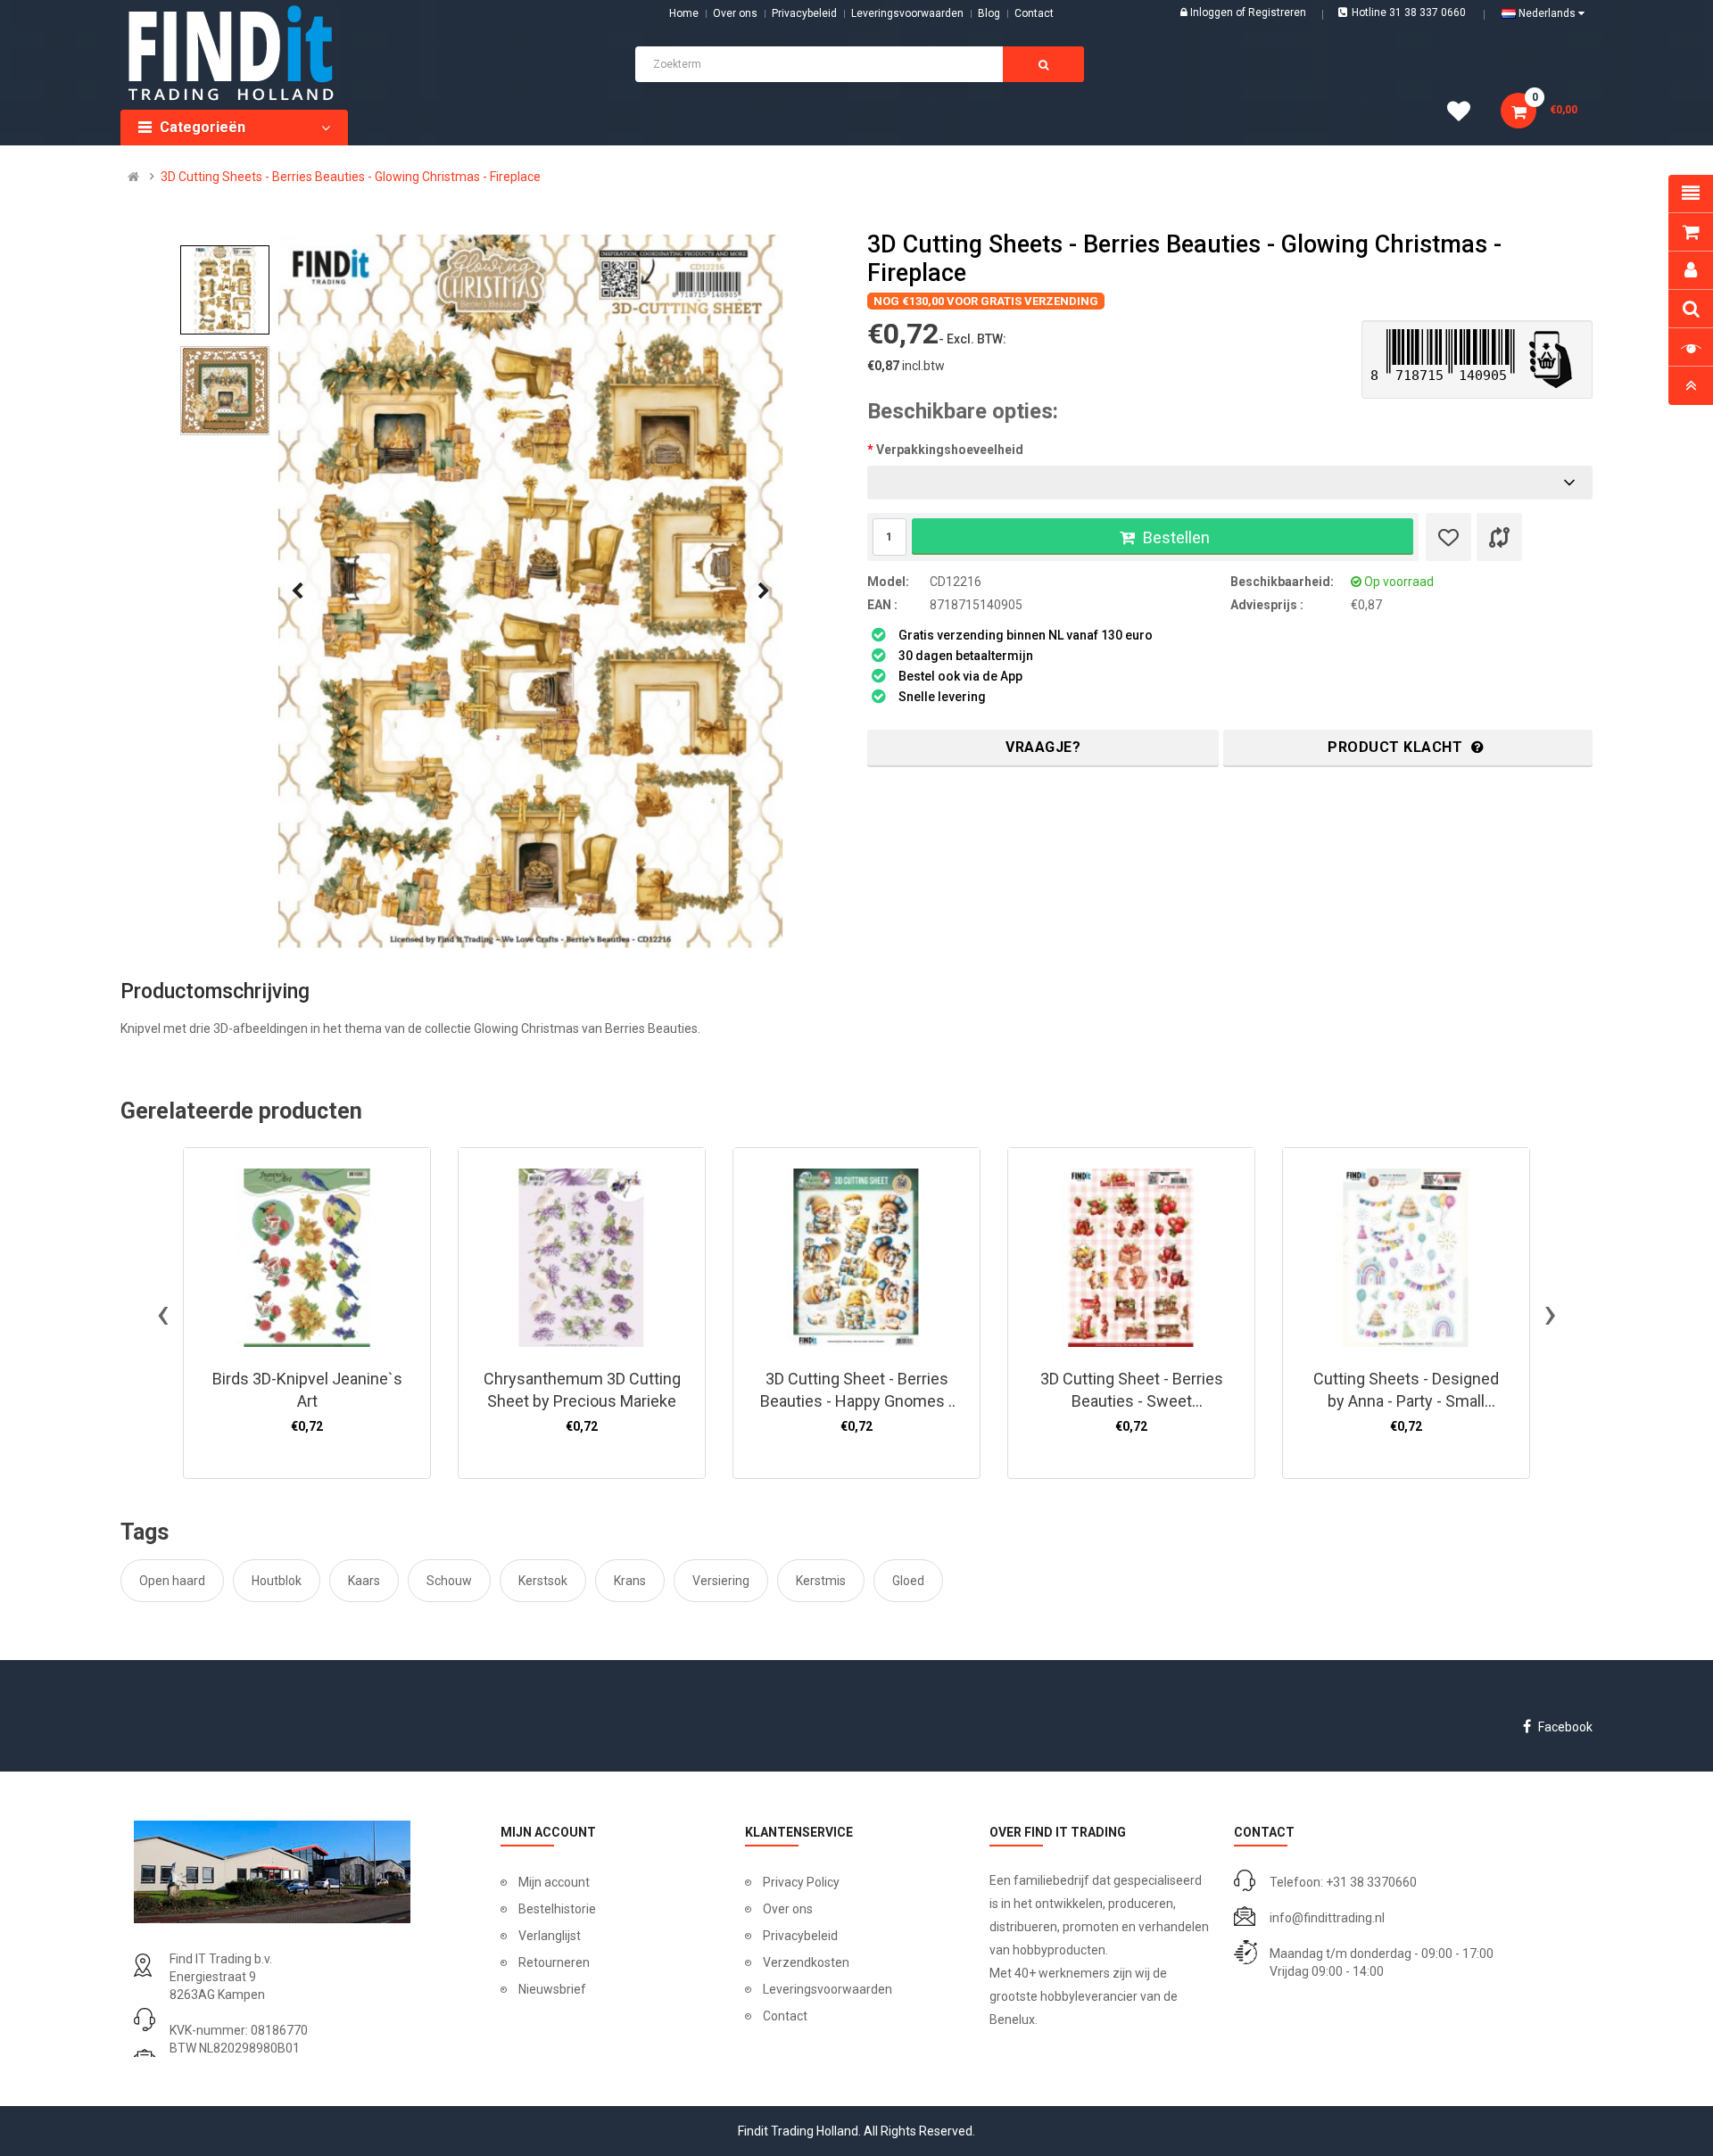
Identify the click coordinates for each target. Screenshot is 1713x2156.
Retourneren (554, 1962)
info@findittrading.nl (1327, 1918)
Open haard (172, 1581)
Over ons (735, 13)
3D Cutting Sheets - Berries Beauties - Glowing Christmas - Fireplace (351, 177)
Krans (630, 1581)
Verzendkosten (806, 1962)
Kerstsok (543, 1581)
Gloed (908, 1581)
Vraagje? (1043, 747)
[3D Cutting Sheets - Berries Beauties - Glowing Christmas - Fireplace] (530, 591)
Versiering (721, 1581)
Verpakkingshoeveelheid (950, 450)
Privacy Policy (801, 1882)
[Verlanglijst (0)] (1465, 114)
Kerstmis (821, 1581)
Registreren (1277, 12)
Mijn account (554, 1882)
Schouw (449, 1581)
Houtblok (277, 1581)
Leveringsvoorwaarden (907, 13)
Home (684, 13)
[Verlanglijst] (1448, 537)
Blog (989, 13)
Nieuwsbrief (552, 1989)
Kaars (364, 1581)
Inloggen (1213, 12)
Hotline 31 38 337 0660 (1409, 12)
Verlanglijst (550, 1936)
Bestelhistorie (557, 1909)
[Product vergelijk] (1499, 537)
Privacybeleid (804, 13)
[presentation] (297, 591)
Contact (785, 2016)
